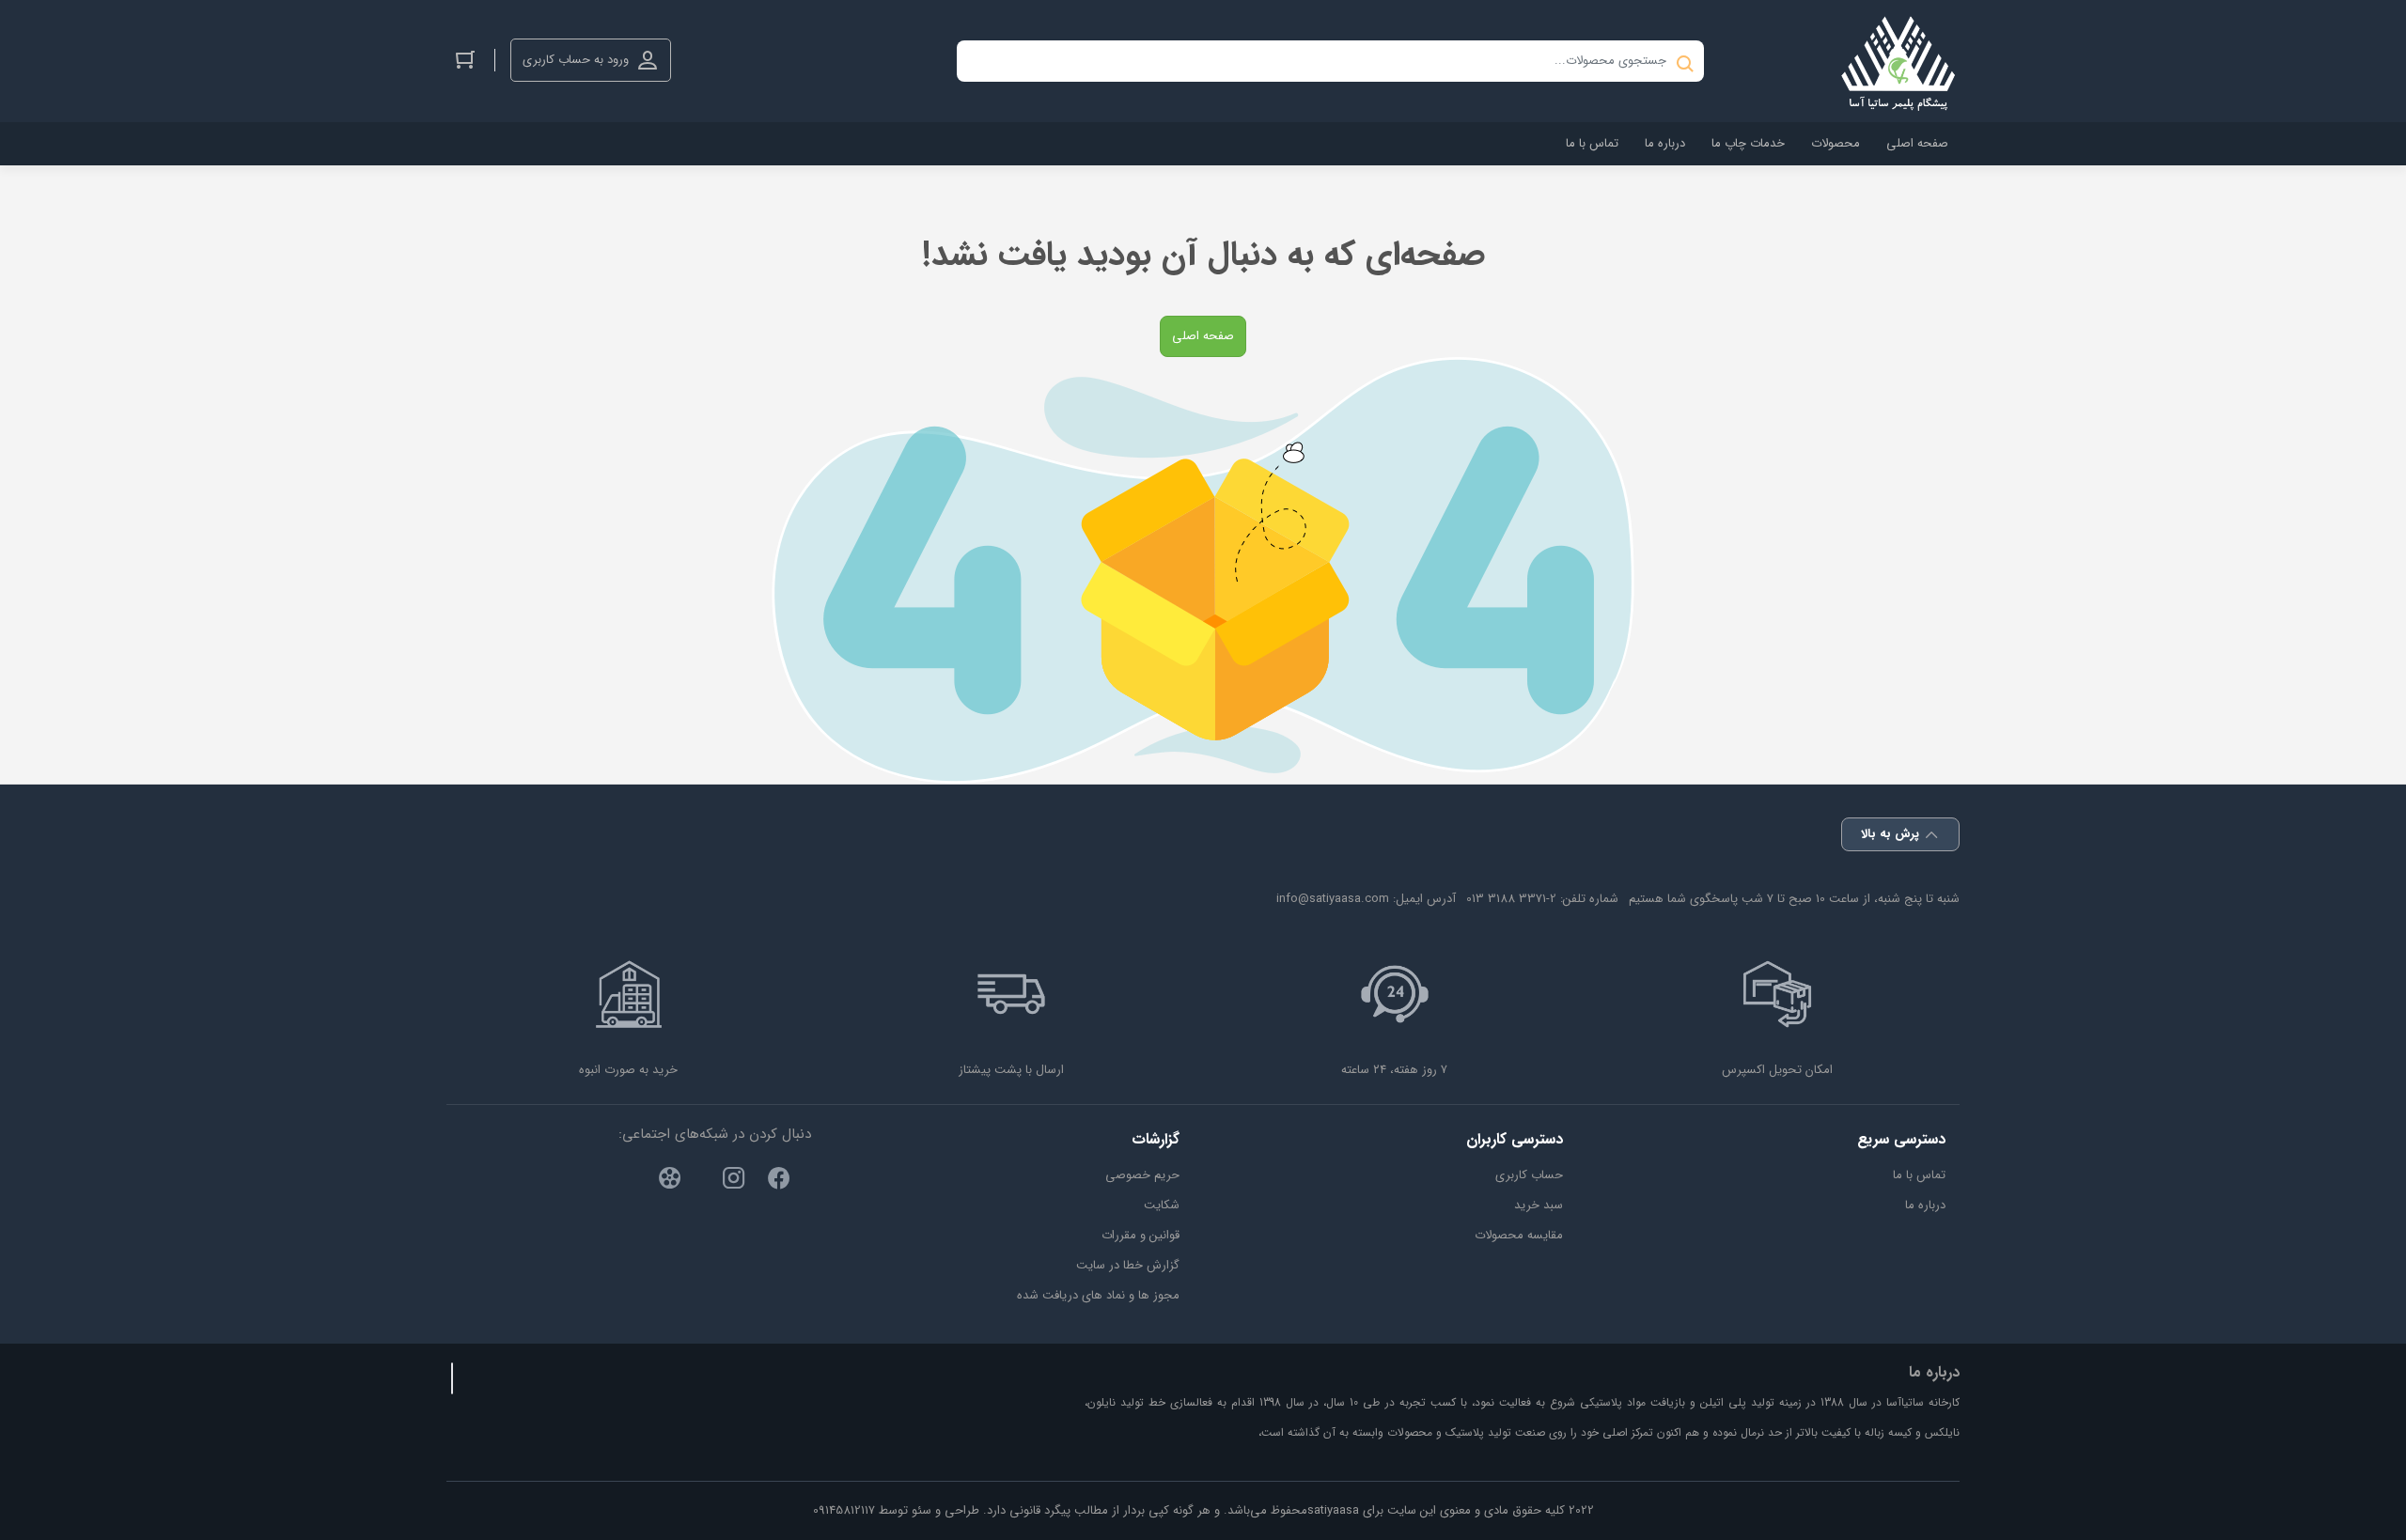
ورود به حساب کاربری (576, 60)
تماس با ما (1919, 1175)
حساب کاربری (1529, 1175)
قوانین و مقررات (1141, 1235)
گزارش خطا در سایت (1128, 1265)
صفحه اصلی (1203, 336)
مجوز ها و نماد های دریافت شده (1098, 1295)
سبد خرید (1539, 1205)
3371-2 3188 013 (1511, 899)
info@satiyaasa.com (1333, 899)
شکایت (1162, 1205)
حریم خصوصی (1142, 1175)
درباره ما (1925, 1205)
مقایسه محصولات (1519, 1235)
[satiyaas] (1898, 61)
